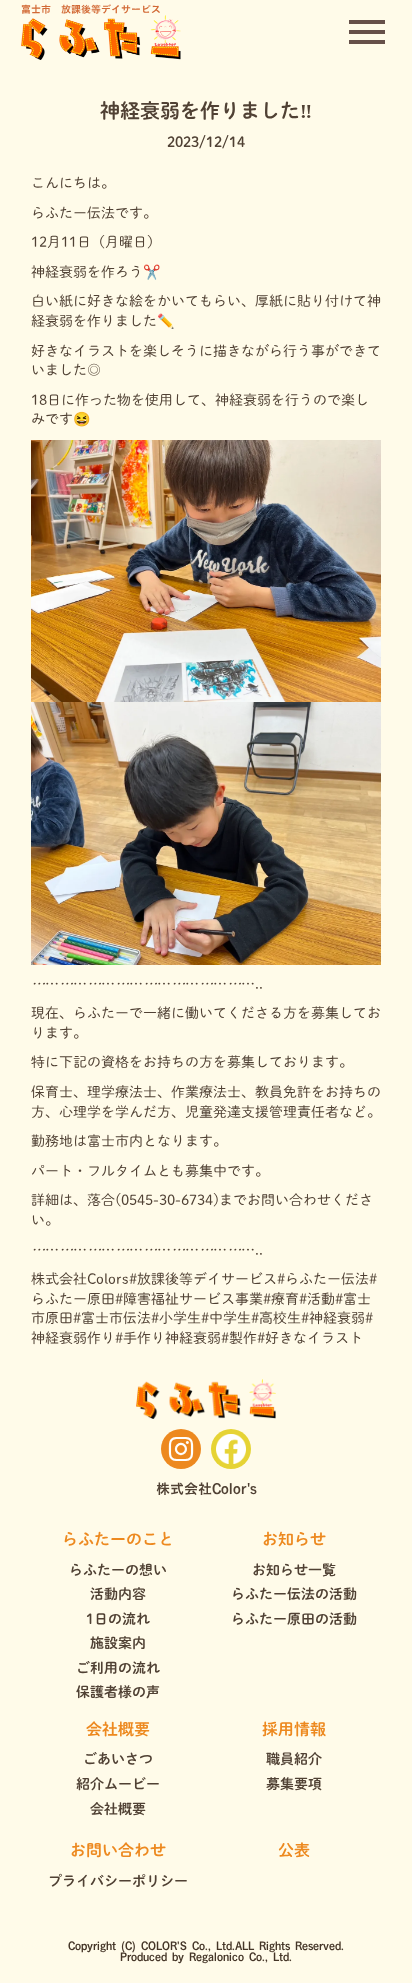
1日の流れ (118, 1619)
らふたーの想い (118, 1570)
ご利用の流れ (118, 1668)
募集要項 (294, 1784)
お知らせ (294, 1539)
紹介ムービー (118, 1784)
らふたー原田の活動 (294, 1619)
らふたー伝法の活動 (294, 1594)
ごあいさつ (118, 1759)
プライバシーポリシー (118, 1881)
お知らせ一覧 (294, 1570)
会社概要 (118, 1729)
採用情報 (294, 1729)
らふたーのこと (118, 1539)
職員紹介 (294, 1759)
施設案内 (118, 1643)
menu (367, 32)
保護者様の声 (118, 1692)
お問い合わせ (118, 1850)
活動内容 (118, 1594)
